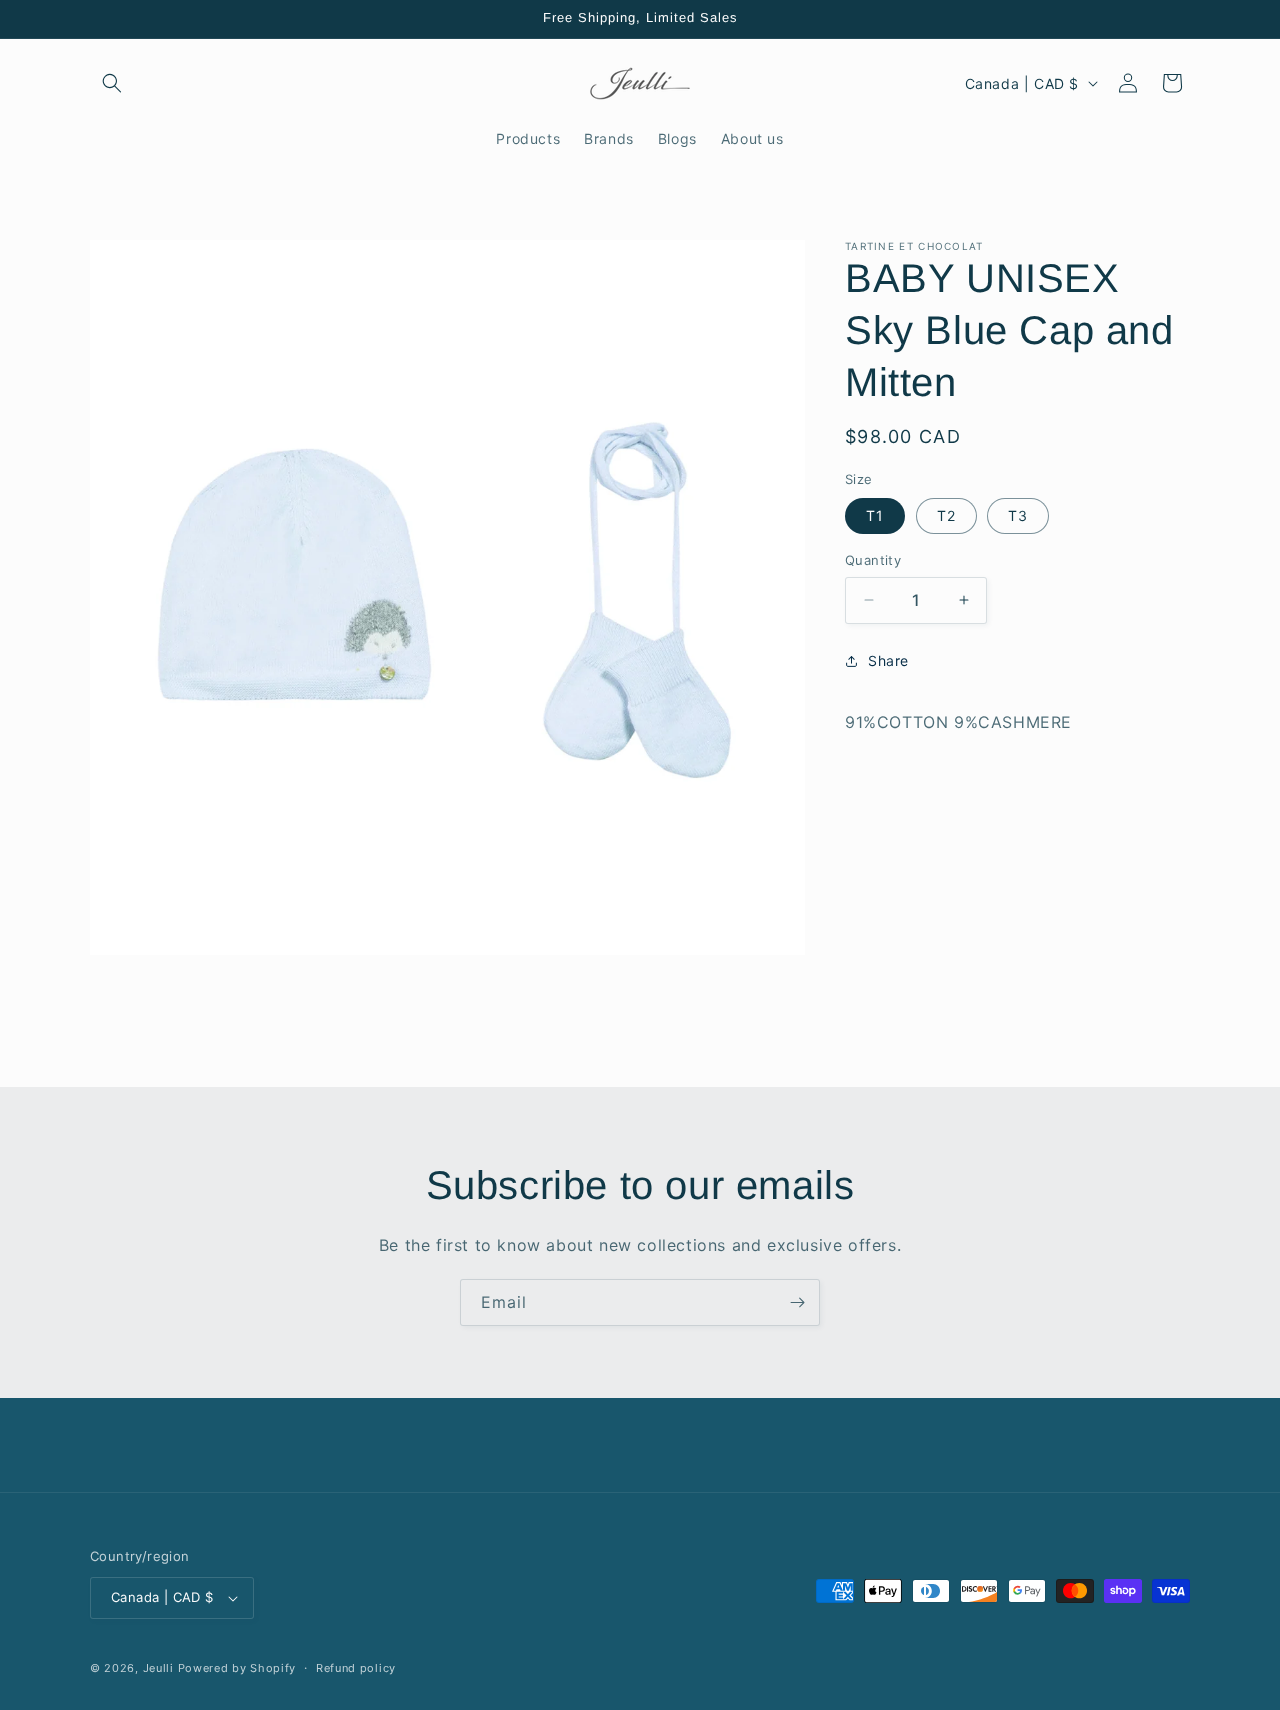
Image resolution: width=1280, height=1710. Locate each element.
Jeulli (158, 1668)
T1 (875, 515)
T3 (1018, 515)
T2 (946, 515)
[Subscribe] (797, 1302)
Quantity (873, 560)
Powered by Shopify (237, 1668)
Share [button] (888, 660)
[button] (112, 83)
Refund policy (356, 1668)
